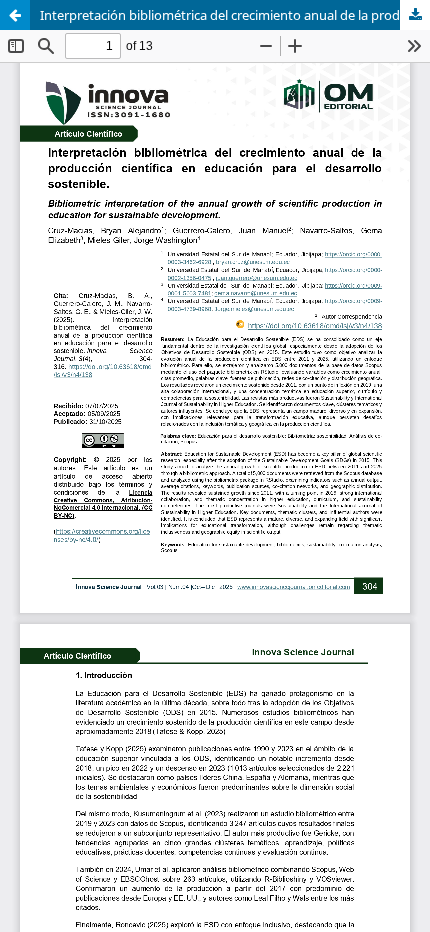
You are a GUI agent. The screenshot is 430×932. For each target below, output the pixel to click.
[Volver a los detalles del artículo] (15, 15)
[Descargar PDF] (415, 15)
